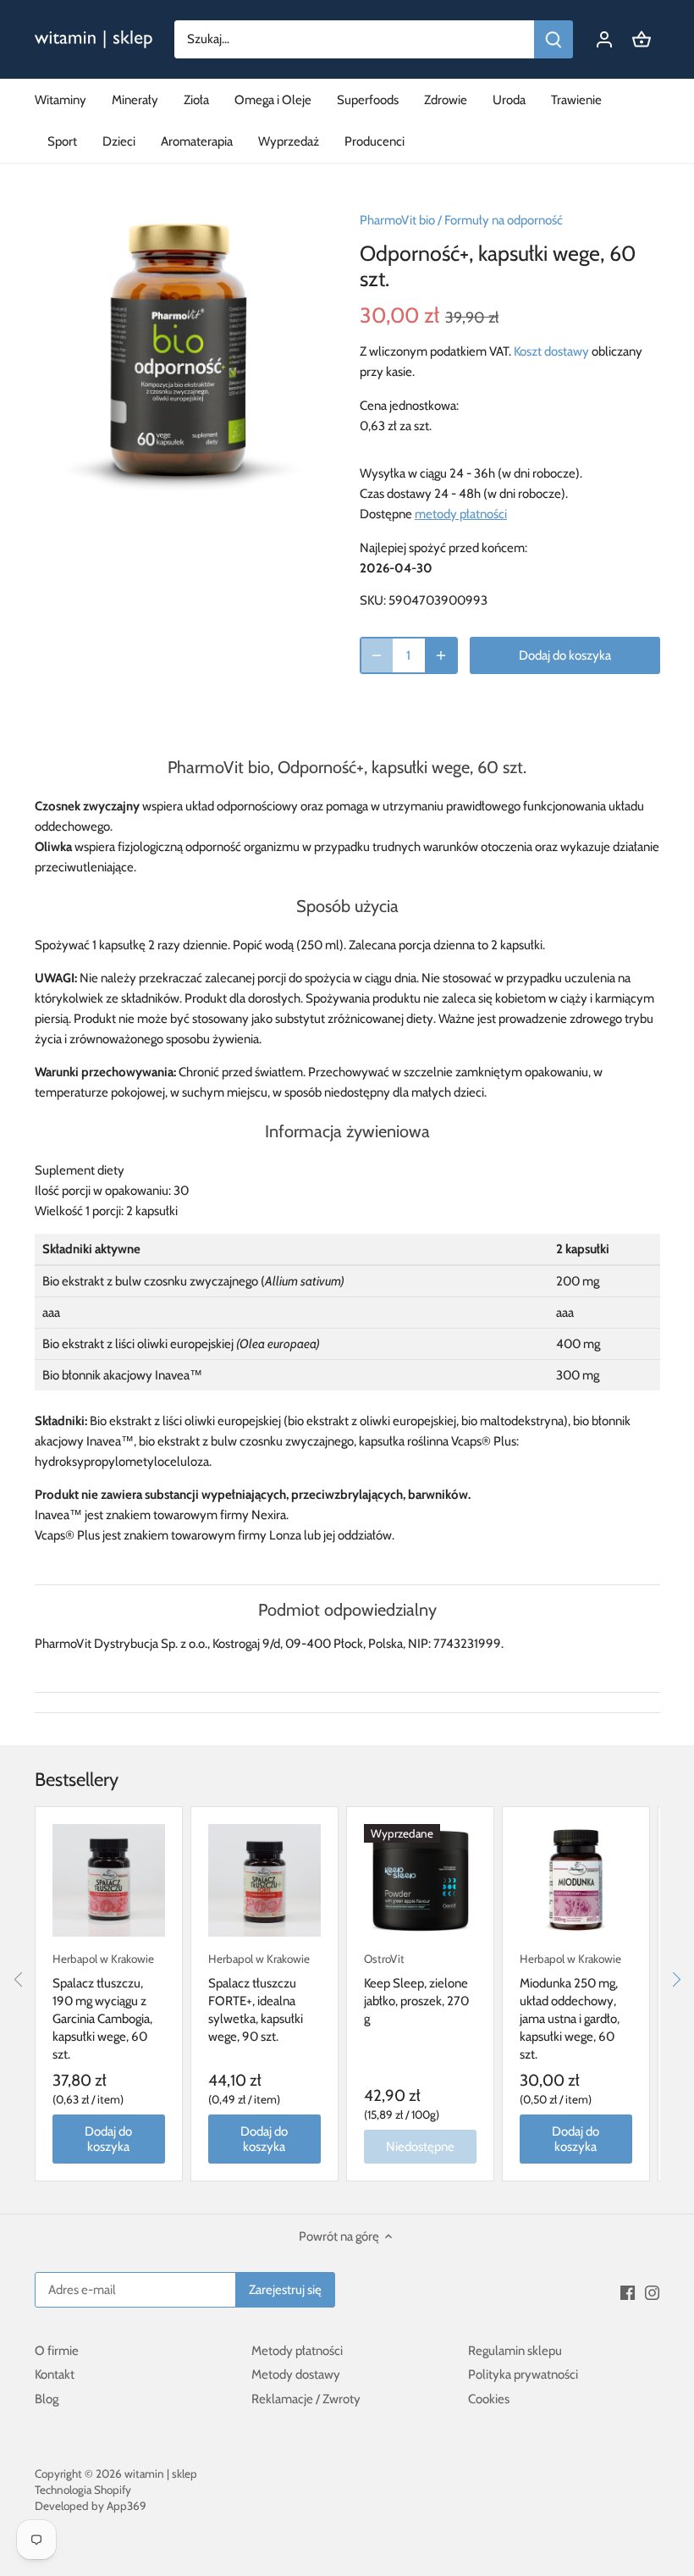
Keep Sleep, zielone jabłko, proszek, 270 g (416, 1989)
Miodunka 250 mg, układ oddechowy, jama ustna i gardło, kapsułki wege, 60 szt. (570, 2007)
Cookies (489, 2399)
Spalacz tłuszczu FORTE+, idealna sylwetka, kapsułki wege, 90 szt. (259, 1998)
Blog (47, 2399)
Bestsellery (77, 1780)
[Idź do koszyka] (642, 39)
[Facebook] (628, 2292)
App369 (127, 2506)
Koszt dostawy (551, 351)
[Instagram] (652, 2292)
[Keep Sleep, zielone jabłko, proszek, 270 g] (420, 1880)
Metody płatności (297, 2351)
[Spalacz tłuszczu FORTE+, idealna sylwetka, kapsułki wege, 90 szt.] (264, 1880)
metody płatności (461, 514)
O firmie (57, 2351)
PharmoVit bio (397, 220)
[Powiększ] (441, 655)
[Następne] (675, 1979)
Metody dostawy (296, 2374)
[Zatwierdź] (554, 39)
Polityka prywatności (523, 2374)
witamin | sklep (161, 2474)
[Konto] (604, 39)
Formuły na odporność (504, 220)
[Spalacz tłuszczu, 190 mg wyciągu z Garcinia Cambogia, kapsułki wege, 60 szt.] (109, 1880)
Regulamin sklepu (515, 2351)
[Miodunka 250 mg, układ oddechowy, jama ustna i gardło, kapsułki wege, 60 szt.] (576, 1880)
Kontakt (55, 2374)
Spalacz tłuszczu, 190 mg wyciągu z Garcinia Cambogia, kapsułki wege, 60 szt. (103, 2007)
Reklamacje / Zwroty (306, 2399)
